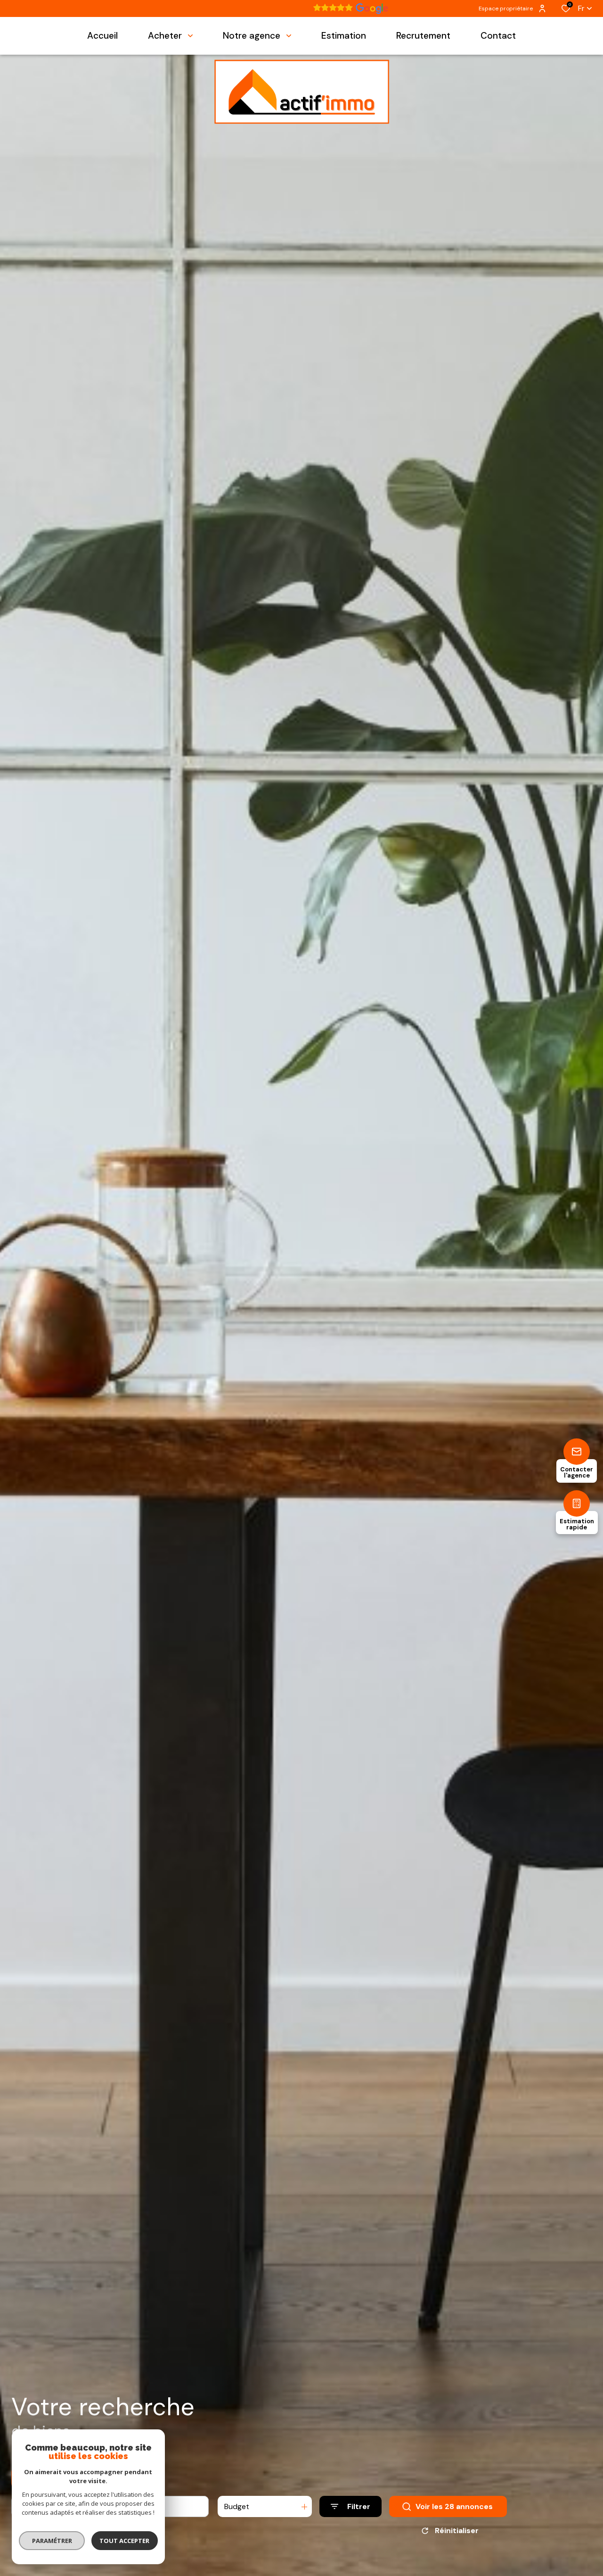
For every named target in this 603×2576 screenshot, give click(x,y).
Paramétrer (52, 2541)
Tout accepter (125, 2541)
